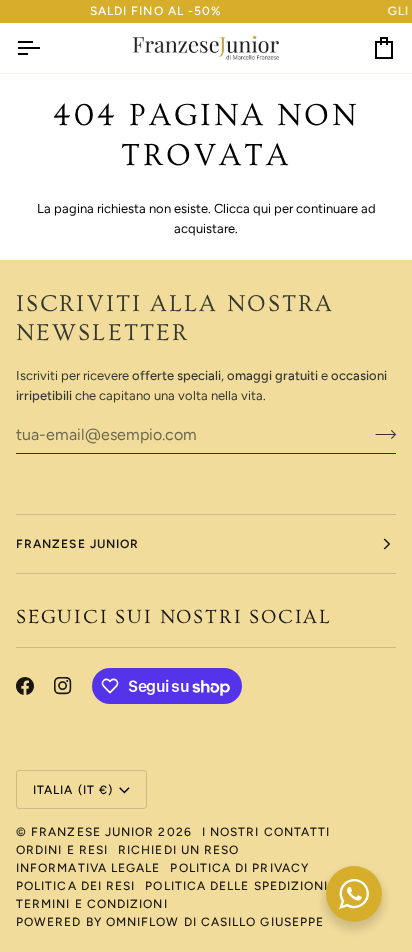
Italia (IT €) (73, 790)
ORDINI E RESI (62, 850)
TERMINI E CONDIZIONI (92, 904)
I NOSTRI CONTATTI (266, 832)
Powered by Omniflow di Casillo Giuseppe (170, 922)
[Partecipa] (379, 435)
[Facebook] (25, 686)
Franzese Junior (92, 832)
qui (262, 208)
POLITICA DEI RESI (75, 886)
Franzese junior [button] (77, 544)
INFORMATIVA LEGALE (88, 868)
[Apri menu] (46, 48)
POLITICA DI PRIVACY (239, 868)
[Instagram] (63, 686)
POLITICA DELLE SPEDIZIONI (236, 886)
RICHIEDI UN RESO (178, 850)
